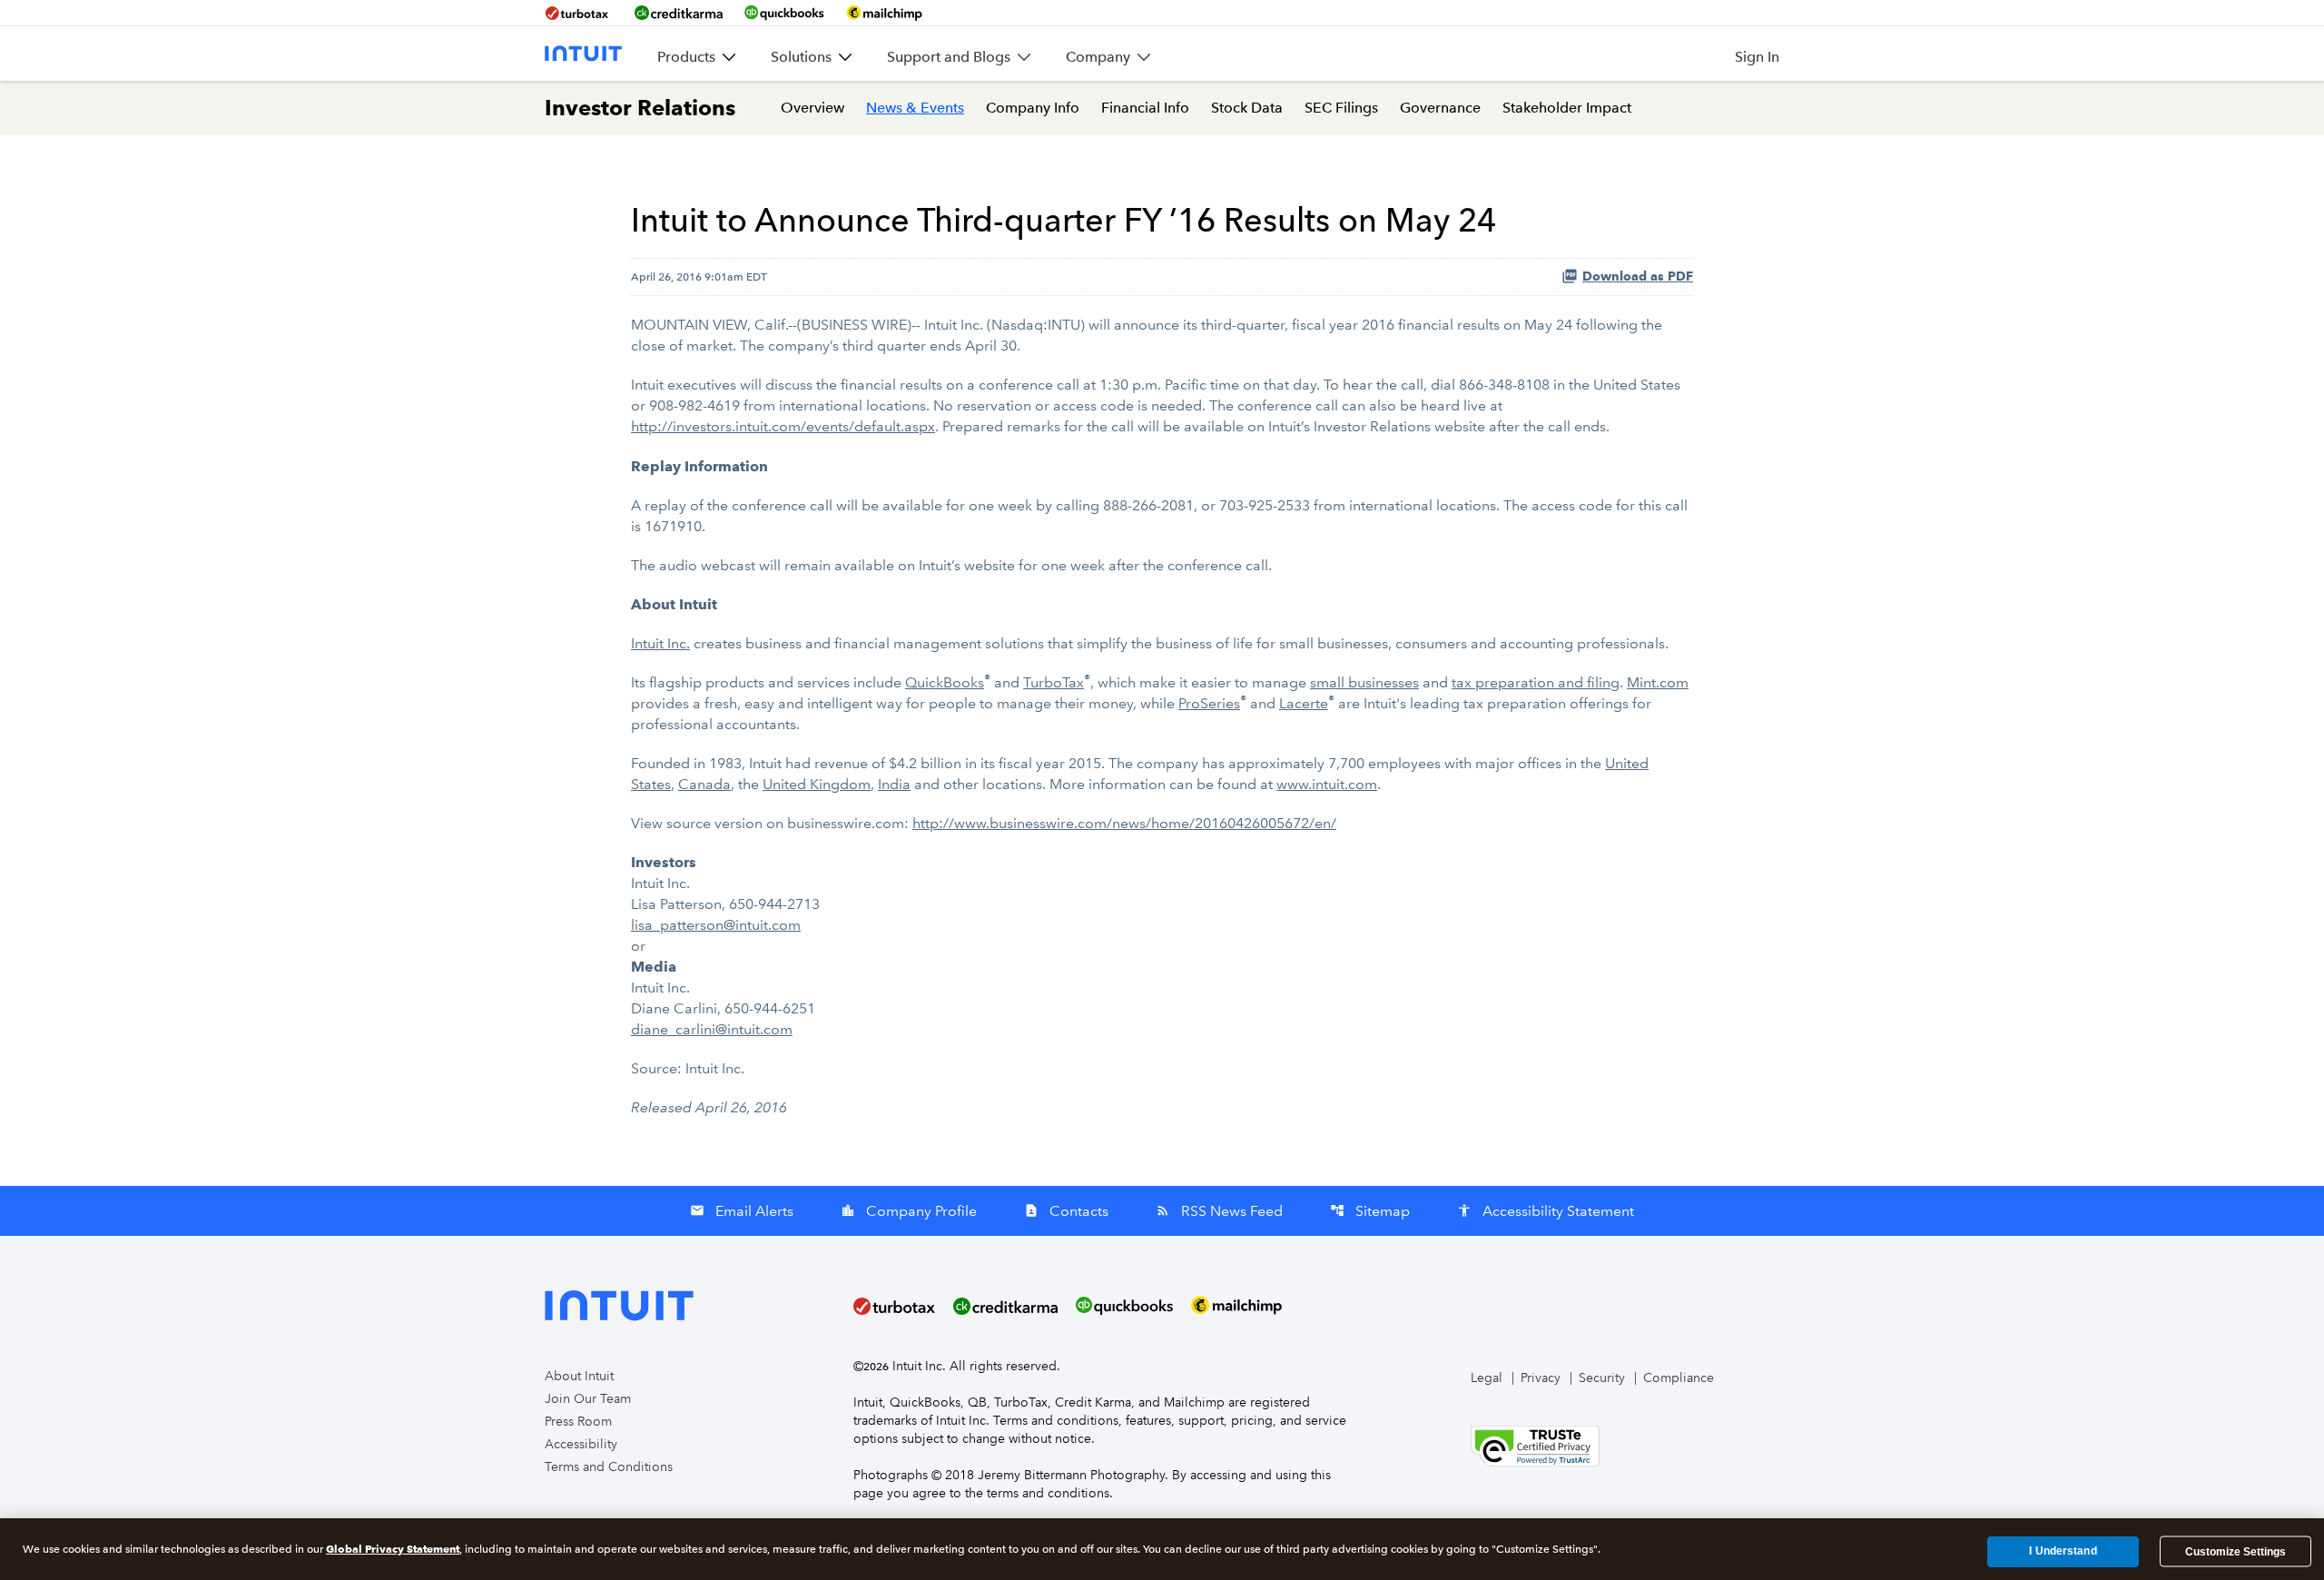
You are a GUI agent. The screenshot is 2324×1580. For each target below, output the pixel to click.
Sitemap (1370, 1211)
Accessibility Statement (1546, 1211)
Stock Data (1247, 108)
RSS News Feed (1219, 1211)
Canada (704, 784)
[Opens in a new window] (1535, 1445)
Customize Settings (2235, 1552)
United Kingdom (817, 784)
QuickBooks (945, 682)
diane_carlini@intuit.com (712, 1029)
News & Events (915, 108)
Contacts (1066, 1211)
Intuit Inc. (660, 643)
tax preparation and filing (1536, 682)
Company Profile (909, 1211)
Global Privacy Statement (393, 1549)
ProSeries (1209, 703)
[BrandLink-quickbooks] (784, 13)
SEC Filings (1341, 108)
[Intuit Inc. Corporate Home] (583, 54)
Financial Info (1145, 108)
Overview (812, 108)
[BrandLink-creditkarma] (679, 13)
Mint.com (1658, 682)
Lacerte (1304, 703)
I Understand (2063, 1552)
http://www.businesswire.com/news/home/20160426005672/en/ (1124, 823)
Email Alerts (742, 1211)
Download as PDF (1638, 276)
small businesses (1364, 682)
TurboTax (1054, 682)
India (894, 784)
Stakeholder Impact (1567, 108)
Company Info (1033, 108)
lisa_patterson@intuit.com (716, 925)
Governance (1440, 108)
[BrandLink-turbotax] (579, 13)
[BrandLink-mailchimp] (884, 13)
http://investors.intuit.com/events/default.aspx (783, 426)
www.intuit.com (1327, 784)
